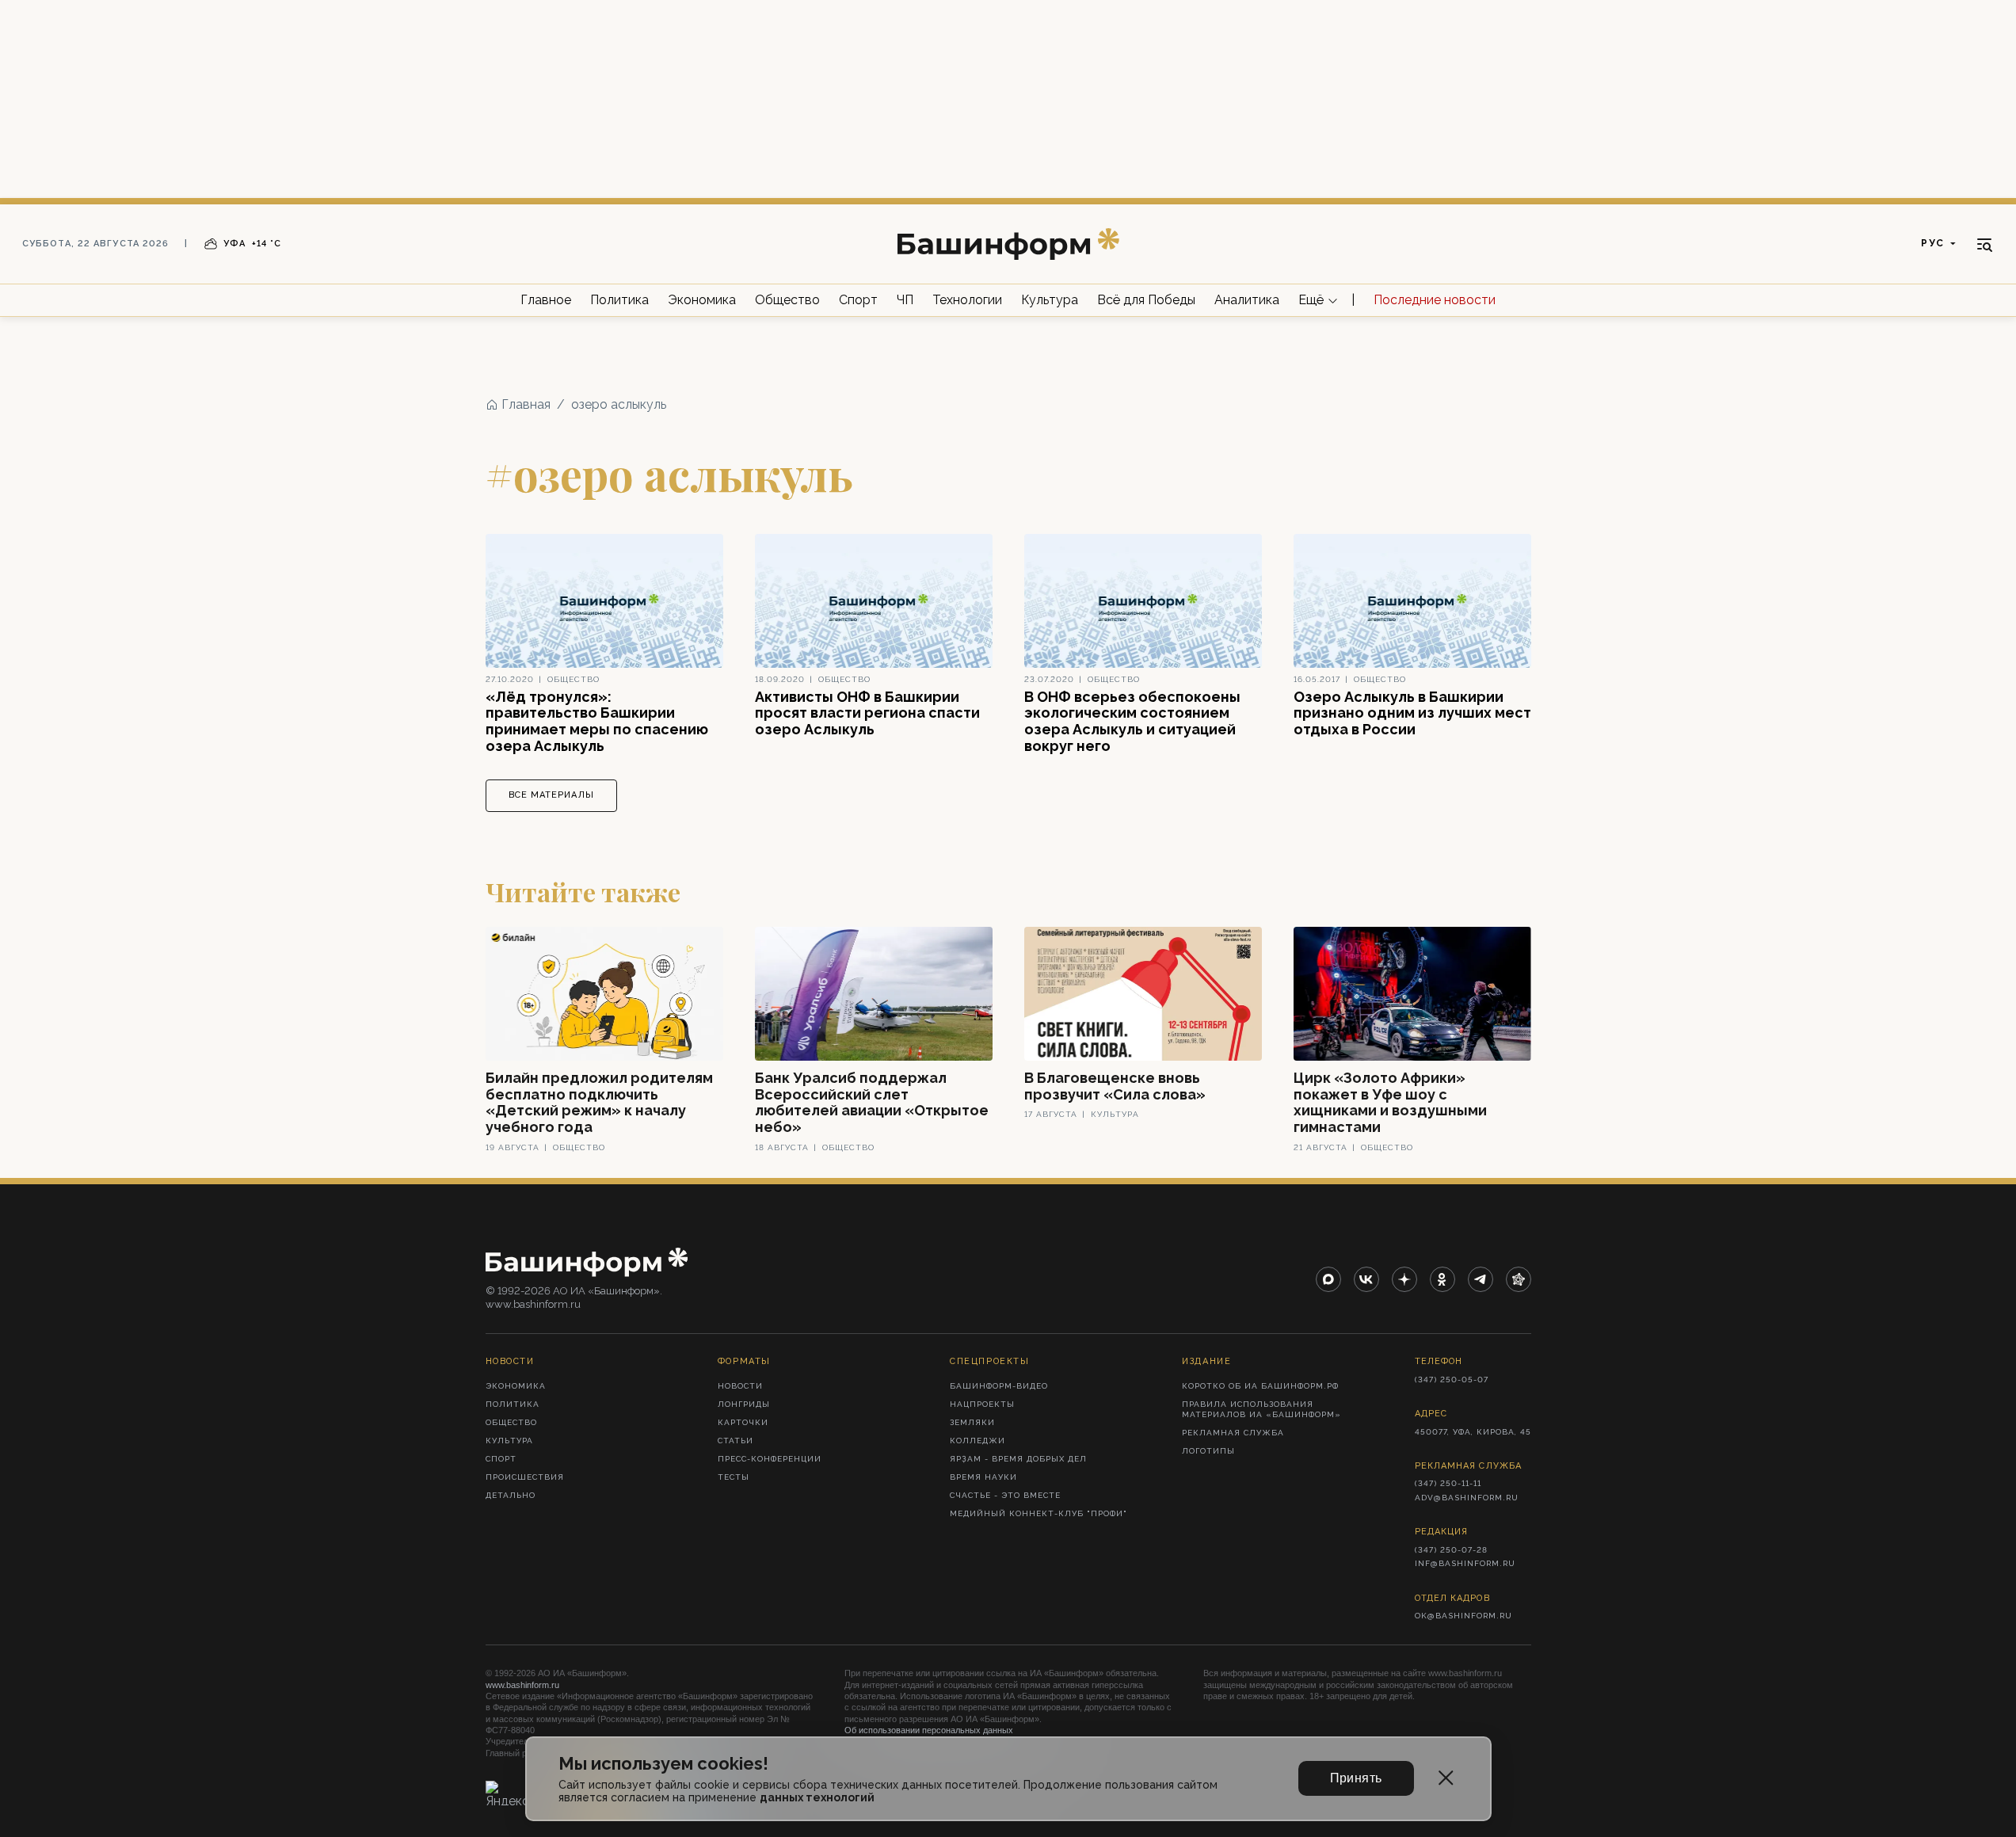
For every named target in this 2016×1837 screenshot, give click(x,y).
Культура (1050, 300)
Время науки (983, 1477)
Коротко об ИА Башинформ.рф (1260, 1386)
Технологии (967, 300)
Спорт (858, 300)
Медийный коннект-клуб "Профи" (1038, 1513)
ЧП (905, 300)
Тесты (734, 1477)
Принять (1356, 1778)
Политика (619, 300)
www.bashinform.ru (522, 1685)
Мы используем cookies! (663, 1764)
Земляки (972, 1422)
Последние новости (1435, 300)
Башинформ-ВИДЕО (999, 1386)
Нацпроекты (982, 1404)
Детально (511, 1495)
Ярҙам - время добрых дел (1018, 1459)
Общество (787, 300)
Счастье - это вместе (1005, 1495)
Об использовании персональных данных (929, 1730)
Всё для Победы (1146, 300)
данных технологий (817, 1797)
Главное (546, 300)
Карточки (743, 1422)
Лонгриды (744, 1404)
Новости (740, 1386)
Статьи (736, 1441)
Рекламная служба (1233, 1433)
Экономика (702, 300)
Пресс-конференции (770, 1459)
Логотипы (1208, 1451)
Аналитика (1247, 300)
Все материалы (551, 795)
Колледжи (978, 1441)
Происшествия (525, 1477)
